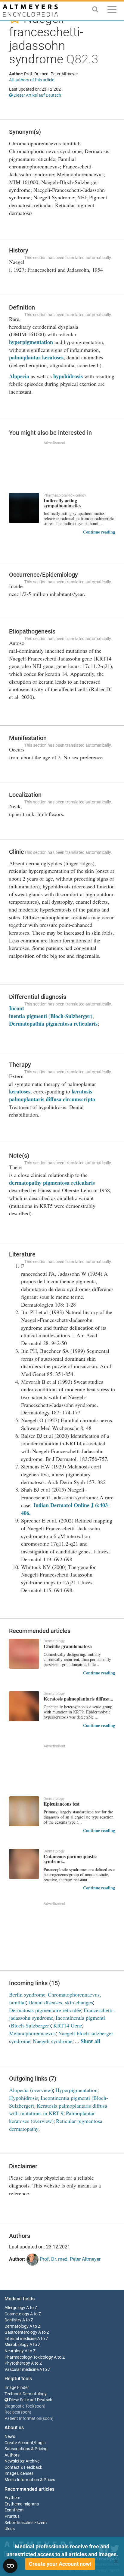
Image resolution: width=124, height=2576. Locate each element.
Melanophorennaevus (32, 2033)
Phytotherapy (17, 2363)
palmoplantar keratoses (36, 357)
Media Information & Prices (30, 2480)
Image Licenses (19, 2473)
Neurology (14, 2351)
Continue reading (99, 532)
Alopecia (19, 376)
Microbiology (17, 2345)
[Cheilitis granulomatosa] (24, 1654)
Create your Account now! (60, 2564)
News (10, 2437)
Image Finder (17, 2388)
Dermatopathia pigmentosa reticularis (53, 1023)
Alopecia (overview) (31, 2090)
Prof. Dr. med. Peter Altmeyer (70, 2259)
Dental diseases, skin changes (61, 2002)
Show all (90, 2041)
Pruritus (12, 2516)
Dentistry (13, 2320)
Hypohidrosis (24, 2098)
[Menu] (112, 11)
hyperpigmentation (31, 342)
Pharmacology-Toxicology (29, 2357)
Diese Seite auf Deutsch (30, 2400)
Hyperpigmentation (76, 2090)
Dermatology (17, 2326)
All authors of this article (32, 80)
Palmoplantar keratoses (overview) (52, 2117)
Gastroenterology (21, 2332)
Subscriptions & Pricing (26, 2449)
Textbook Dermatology (26, 2394)
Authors (12, 2455)
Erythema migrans (22, 2504)
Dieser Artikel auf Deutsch (37, 95)
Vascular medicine (22, 2370)
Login (40, 2443)
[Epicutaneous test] (24, 1811)
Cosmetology (17, 2314)
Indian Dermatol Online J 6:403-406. (65, 1509)
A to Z (32, 2308)
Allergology (15, 2308)
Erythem (12, 2498)
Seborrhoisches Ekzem (26, 2523)
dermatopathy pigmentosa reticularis (52, 1183)
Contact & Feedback (23, 2467)
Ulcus (10, 2529)
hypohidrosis (68, 376)
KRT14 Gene (68, 2025)
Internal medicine (20, 2339)
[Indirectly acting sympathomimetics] (24, 508)
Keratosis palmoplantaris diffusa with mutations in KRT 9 (58, 2109)
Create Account (19, 2443)
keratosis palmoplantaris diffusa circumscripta (52, 1095)
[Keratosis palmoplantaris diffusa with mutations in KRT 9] (24, 1706)
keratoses (20, 1091)
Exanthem (14, 2510)
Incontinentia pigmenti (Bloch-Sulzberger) (51, 1012)
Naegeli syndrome (53, 2041)
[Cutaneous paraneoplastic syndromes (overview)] (24, 1864)
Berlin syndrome (27, 1994)
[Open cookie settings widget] (10, 2566)
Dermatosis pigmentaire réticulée (45, 2010)
